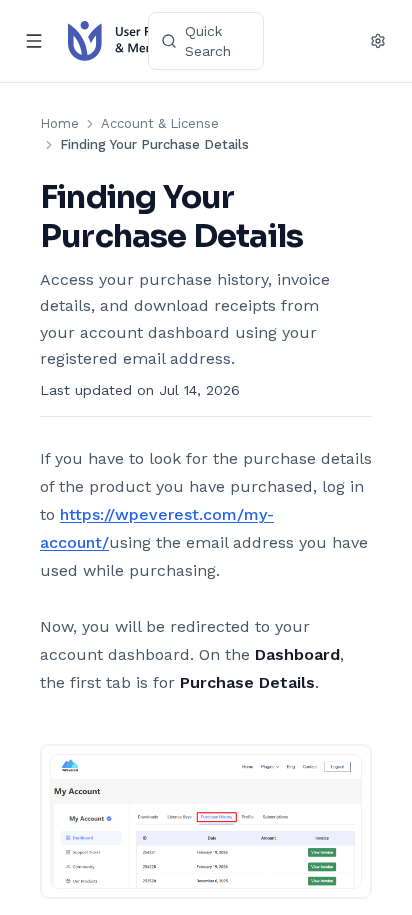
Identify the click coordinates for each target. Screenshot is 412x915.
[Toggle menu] (34, 41)
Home (59, 123)
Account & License (160, 123)
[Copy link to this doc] (323, 237)
